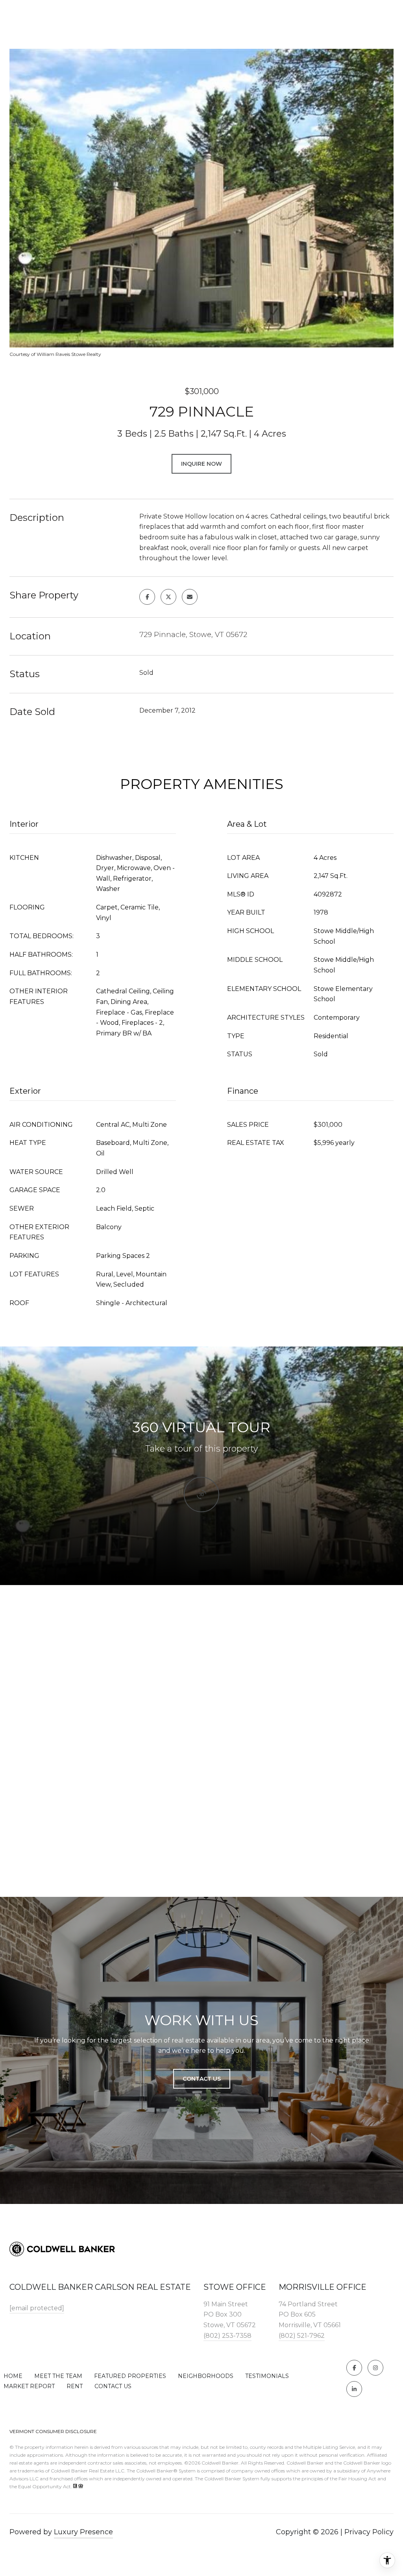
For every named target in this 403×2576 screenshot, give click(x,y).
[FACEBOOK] (354, 2368)
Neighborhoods (206, 2376)
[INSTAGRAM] (375, 2368)
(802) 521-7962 (302, 2336)
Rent (75, 2386)
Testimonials (267, 2376)
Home (13, 2376)
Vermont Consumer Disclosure (53, 2431)
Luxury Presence (83, 2532)
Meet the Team (58, 2376)
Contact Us (113, 2386)
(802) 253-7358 (227, 2336)
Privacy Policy (369, 2532)
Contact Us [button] (202, 2079)
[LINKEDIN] (354, 2389)
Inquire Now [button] (201, 464)
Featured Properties (130, 2376)
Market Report (29, 2386)
